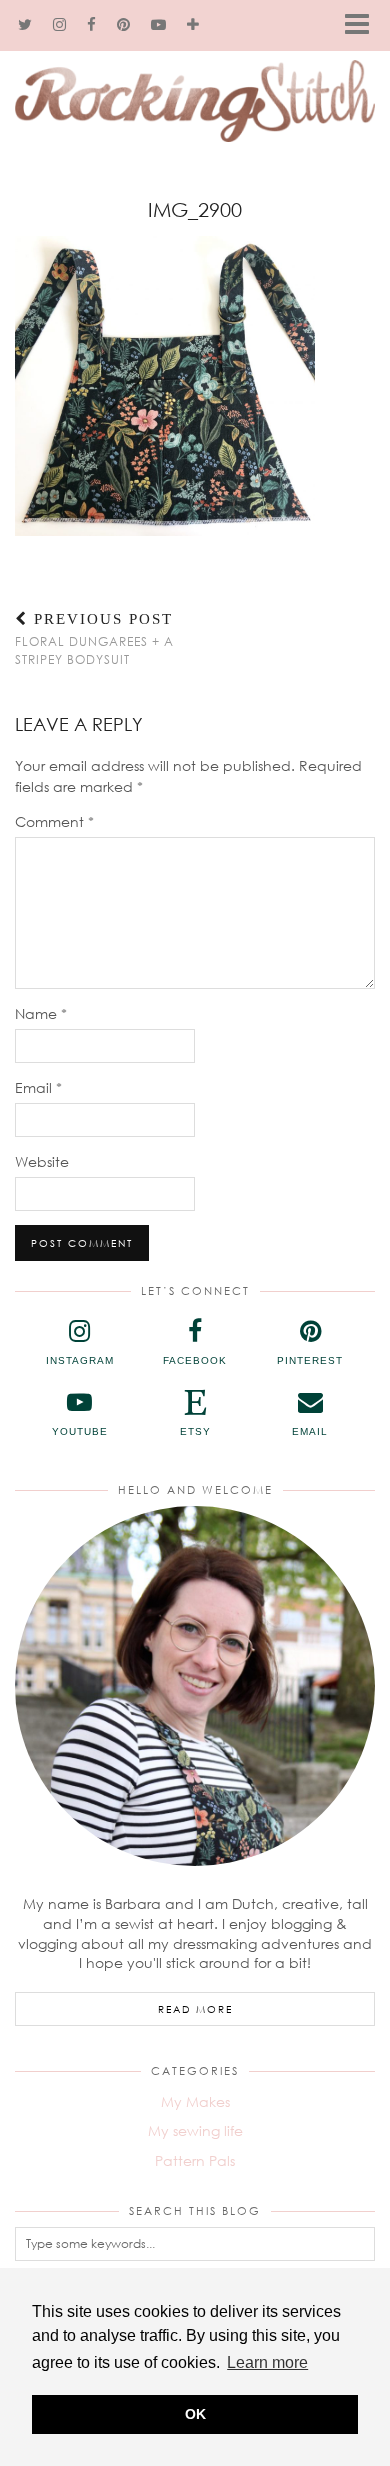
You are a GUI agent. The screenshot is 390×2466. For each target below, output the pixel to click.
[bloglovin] (193, 25)
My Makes (195, 2101)
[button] (363, 25)
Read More (195, 2009)
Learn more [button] (267, 2362)
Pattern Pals (195, 2160)
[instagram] (60, 25)
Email (38, 1087)
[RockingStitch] (195, 81)
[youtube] (159, 25)
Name (41, 1013)
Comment (54, 821)
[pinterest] (124, 25)
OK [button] (195, 2414)
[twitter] (25, 25)
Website (42, 1161)
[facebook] (92, 25)
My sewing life (195, 2130)
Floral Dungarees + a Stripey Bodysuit (94, 639)
